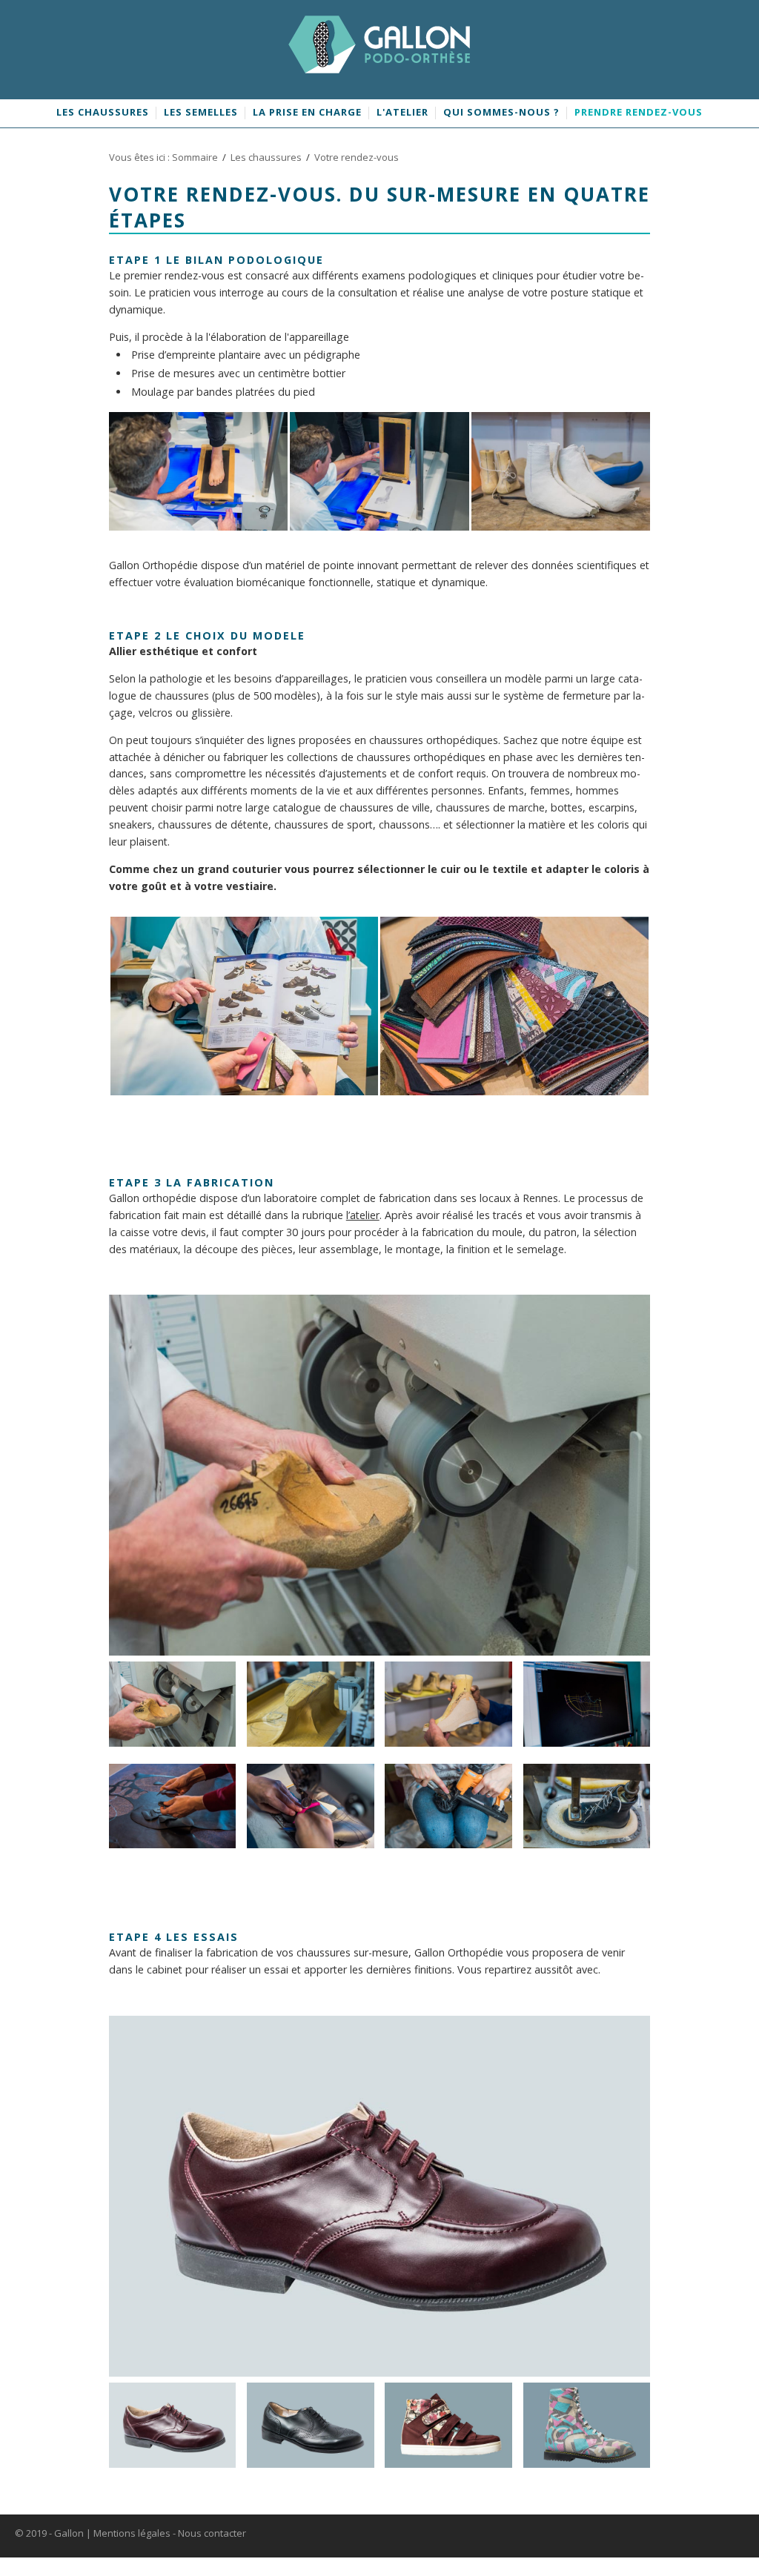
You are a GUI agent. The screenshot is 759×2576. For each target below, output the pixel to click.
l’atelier (363, 1215)
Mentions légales (132, 2533)
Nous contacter (212, 2533)
